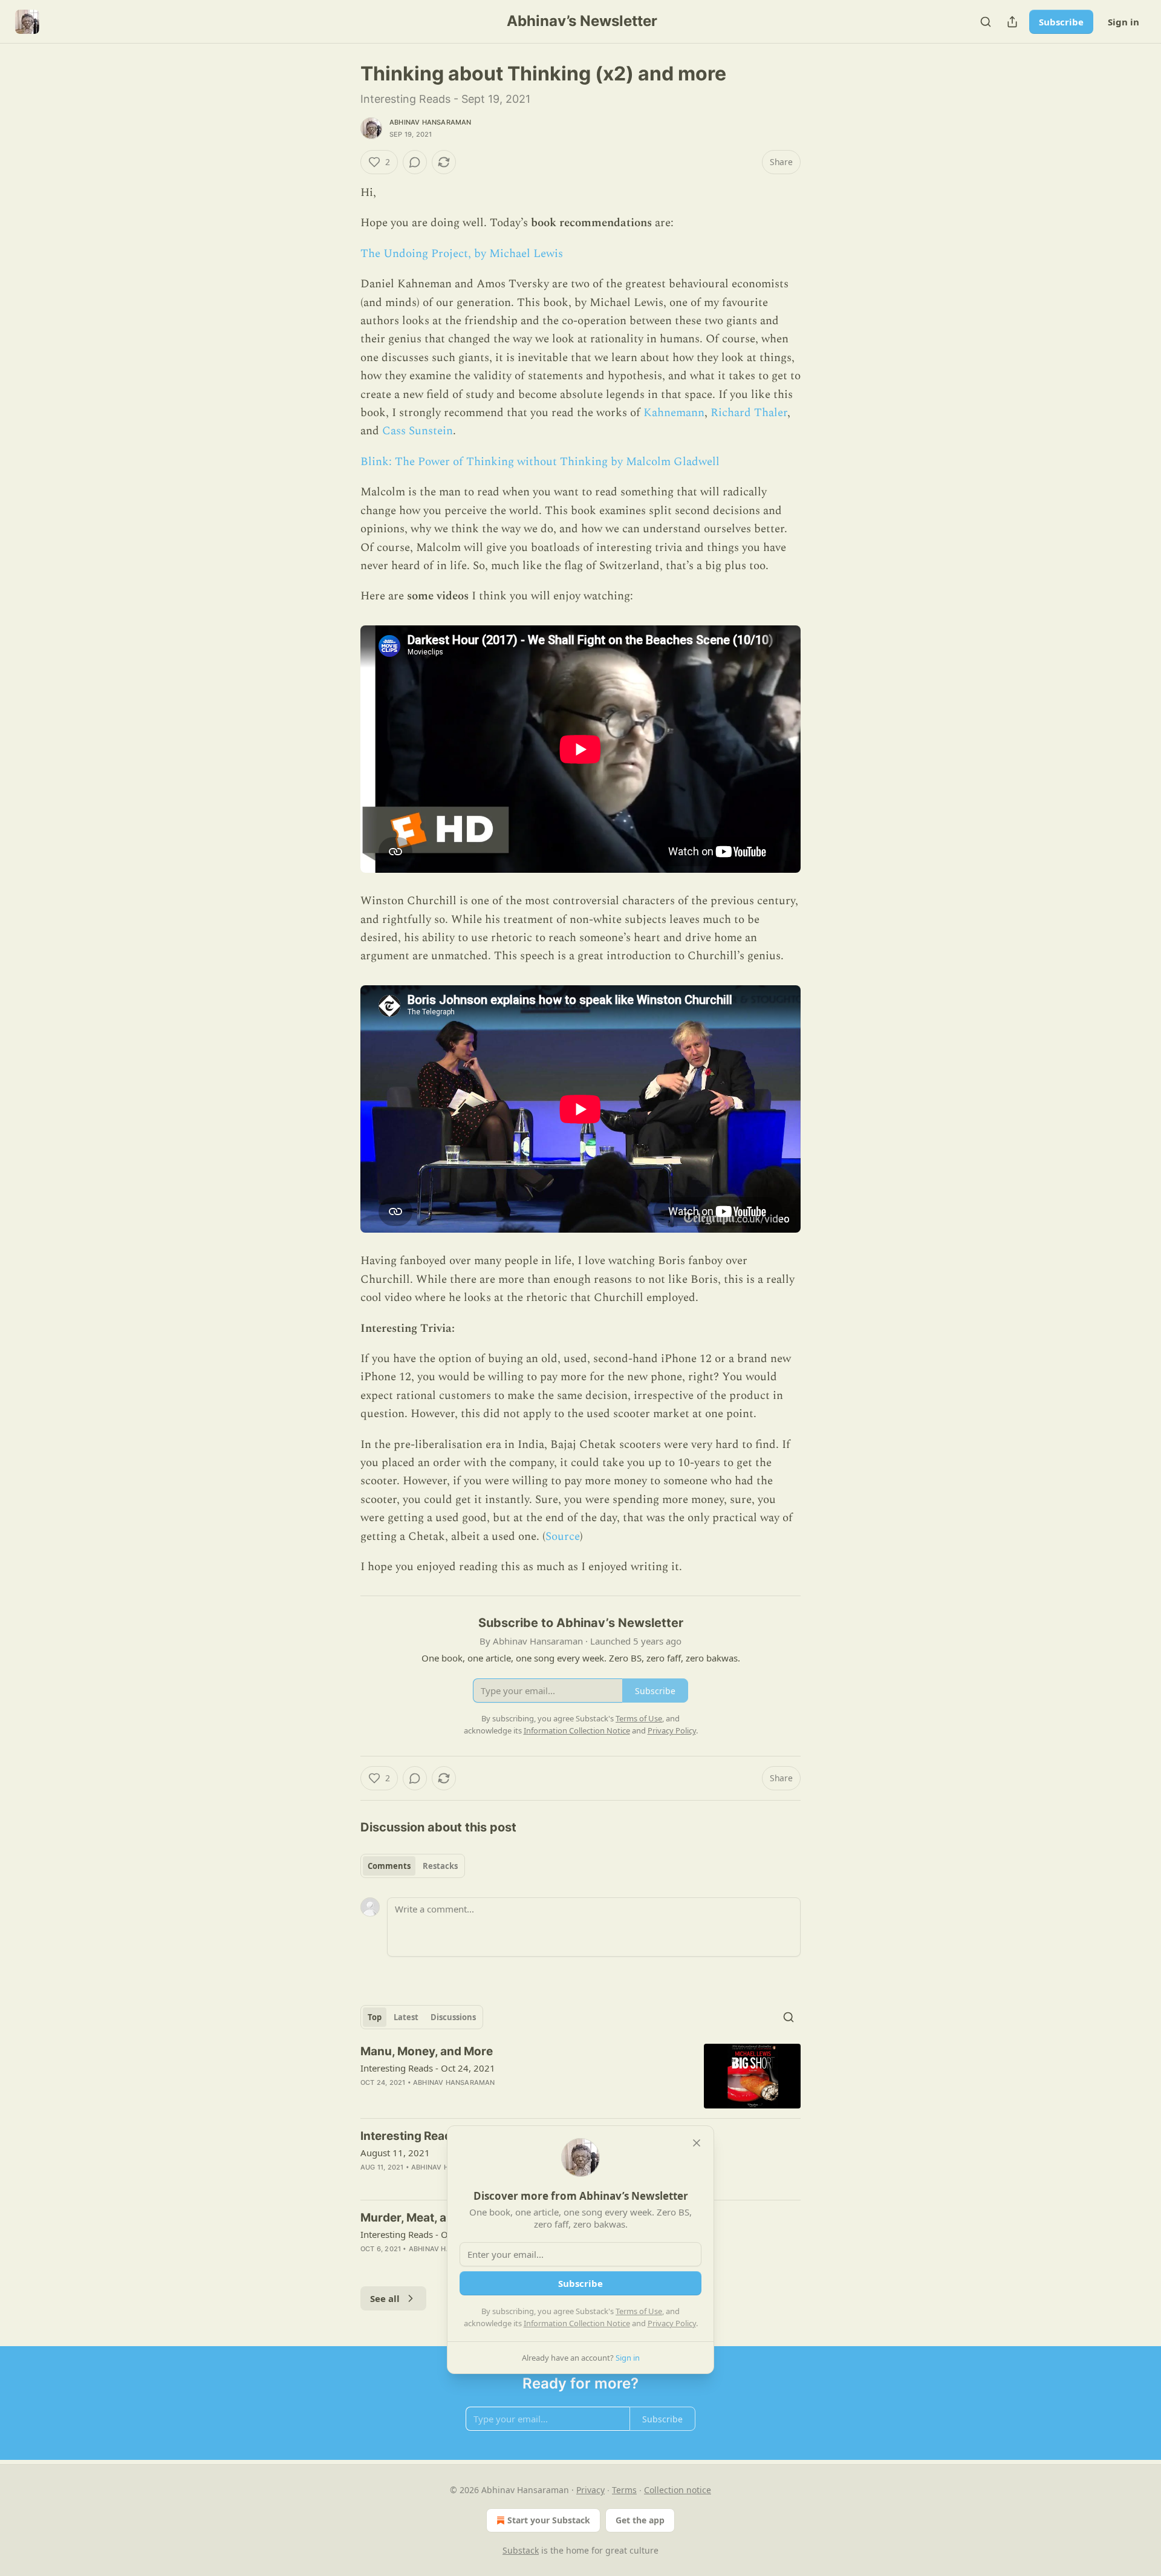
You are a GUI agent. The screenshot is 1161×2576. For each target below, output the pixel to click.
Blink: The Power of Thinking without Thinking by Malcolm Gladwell (540, 462)
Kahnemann (674, 413)
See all (385, 2298)
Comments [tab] (389, 1866)
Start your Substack (549, 2520)
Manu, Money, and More (427, 2051)
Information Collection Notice (577, 2323)
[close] (697, 2143)
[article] (580, 2076)
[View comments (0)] (415, 162)
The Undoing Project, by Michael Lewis (462, 254)
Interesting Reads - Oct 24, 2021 (428, 2068)
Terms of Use (639, 2311)
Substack (521, 2550)
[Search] (986, 22)
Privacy (590, 2490)
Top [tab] (375, 2017)
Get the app (640, 2520)
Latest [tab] (406, 2017)
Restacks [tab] (440, 1866)
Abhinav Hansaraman (431, 122)
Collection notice (678, 2490)
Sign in (1124, 22)
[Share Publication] (1012, 22)
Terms (624, 2490)
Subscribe (1061, 22)
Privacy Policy (672, 2323)
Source (563, 1537)
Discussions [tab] (453, 2017)
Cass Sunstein (418, 431)
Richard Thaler (749, 413)
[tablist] (413, 1866)
